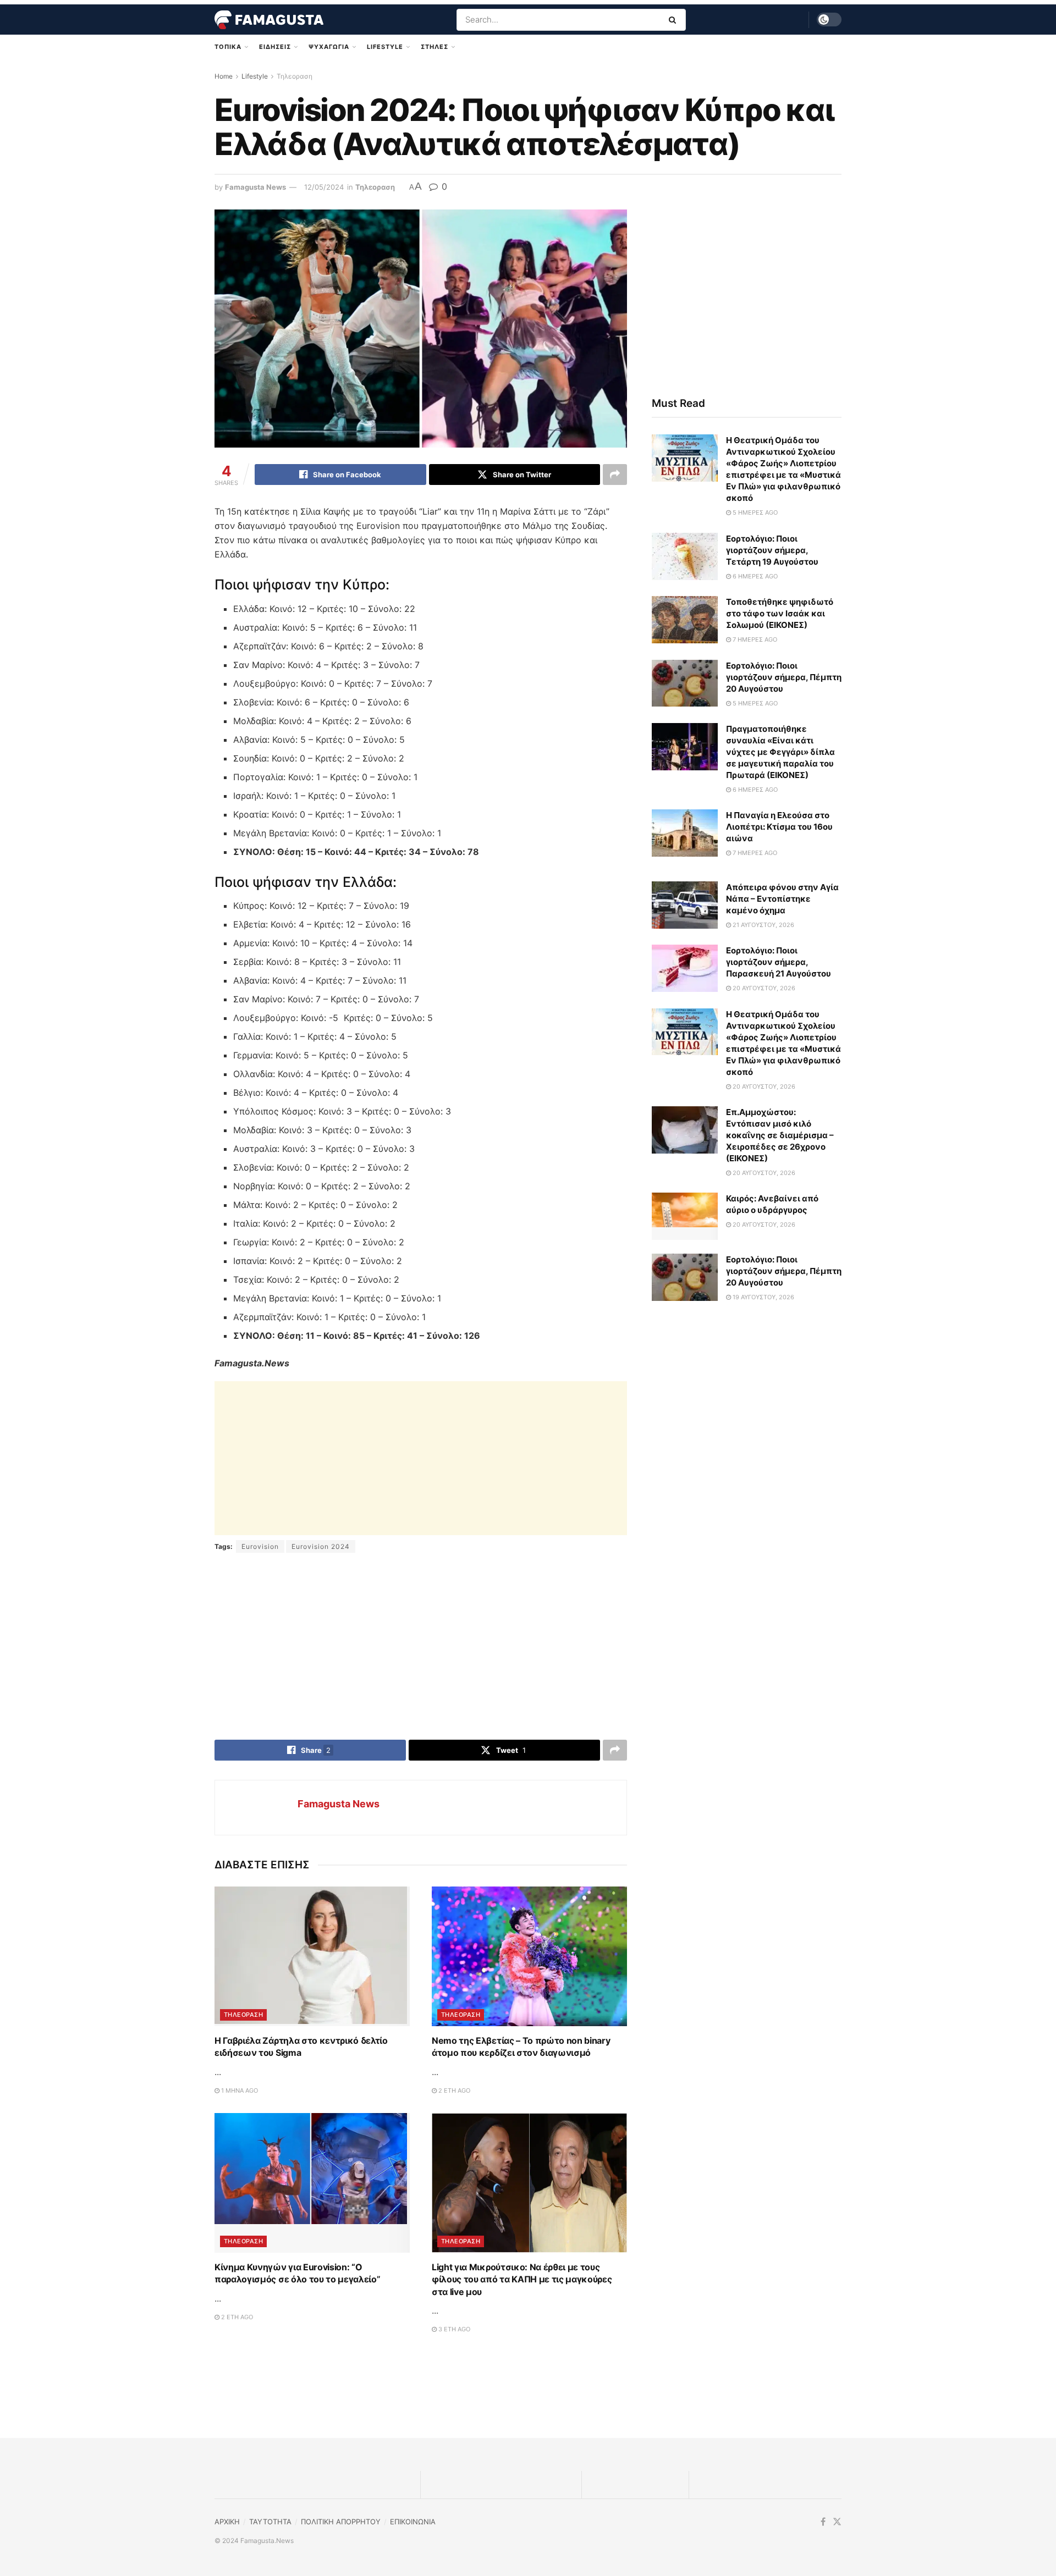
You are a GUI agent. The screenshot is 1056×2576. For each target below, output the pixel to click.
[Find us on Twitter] (837, 2522)
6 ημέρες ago (754, 576)
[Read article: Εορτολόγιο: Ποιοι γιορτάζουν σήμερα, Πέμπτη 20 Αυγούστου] (685, 683)
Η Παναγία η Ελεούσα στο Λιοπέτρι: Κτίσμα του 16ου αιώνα (779, 827)
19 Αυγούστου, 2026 (763, 1297)
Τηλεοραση (295, 76)
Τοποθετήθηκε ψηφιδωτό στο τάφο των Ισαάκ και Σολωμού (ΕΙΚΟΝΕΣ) (780, 613)
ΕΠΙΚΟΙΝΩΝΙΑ (413, 2522)
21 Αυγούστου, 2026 (763, 925)
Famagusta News (255, 187)
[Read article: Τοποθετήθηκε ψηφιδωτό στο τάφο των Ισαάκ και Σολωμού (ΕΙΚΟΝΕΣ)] (685, 620)
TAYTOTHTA (270, 2522)
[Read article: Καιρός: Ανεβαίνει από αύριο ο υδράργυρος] (685, 1216)
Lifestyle (385, 47)
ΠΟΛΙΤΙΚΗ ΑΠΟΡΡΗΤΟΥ (341, 2522)
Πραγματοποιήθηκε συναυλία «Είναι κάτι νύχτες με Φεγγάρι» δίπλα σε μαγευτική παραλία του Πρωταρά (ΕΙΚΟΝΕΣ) (780, 752)
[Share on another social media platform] (615, 475)
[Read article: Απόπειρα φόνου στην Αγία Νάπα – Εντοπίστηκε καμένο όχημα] (685, 905)
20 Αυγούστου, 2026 (763, 988)
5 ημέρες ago (754, 512)
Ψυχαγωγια (329, 47)
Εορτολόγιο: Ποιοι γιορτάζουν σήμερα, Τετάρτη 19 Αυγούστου (772, 550)
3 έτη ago (453, 2329)
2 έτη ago (453, 2090)
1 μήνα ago (239, 2090)
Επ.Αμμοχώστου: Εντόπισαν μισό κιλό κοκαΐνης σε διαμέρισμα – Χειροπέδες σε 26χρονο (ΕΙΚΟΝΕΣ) (780, 1135)
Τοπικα (228, 47)
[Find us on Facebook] (823, 2522)
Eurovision (260, 1546)
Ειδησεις (275, 47)
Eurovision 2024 (321, 1546)
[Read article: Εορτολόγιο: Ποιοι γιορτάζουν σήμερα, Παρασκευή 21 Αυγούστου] (685, 968)
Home (224, 76)
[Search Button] (675, 20)
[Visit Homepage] (269, 20)
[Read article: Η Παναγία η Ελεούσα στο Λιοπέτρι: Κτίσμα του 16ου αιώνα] (685, 833)
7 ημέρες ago (754, 639)
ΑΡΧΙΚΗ (227, 2522)
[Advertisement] (421, 1458)
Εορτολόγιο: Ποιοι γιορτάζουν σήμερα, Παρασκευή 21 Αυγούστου (779, 962)
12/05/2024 (324, 187)
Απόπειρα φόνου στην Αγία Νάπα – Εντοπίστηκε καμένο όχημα (782, 899)
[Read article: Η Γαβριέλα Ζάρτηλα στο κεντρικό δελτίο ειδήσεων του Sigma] (312, 1956)
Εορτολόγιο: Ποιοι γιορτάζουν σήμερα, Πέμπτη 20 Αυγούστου (784, 677)
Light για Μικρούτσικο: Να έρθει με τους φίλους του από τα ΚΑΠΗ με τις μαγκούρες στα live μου (522, 2279)
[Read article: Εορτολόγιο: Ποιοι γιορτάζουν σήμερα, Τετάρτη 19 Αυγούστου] (685, 556)
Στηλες (435, 47)
